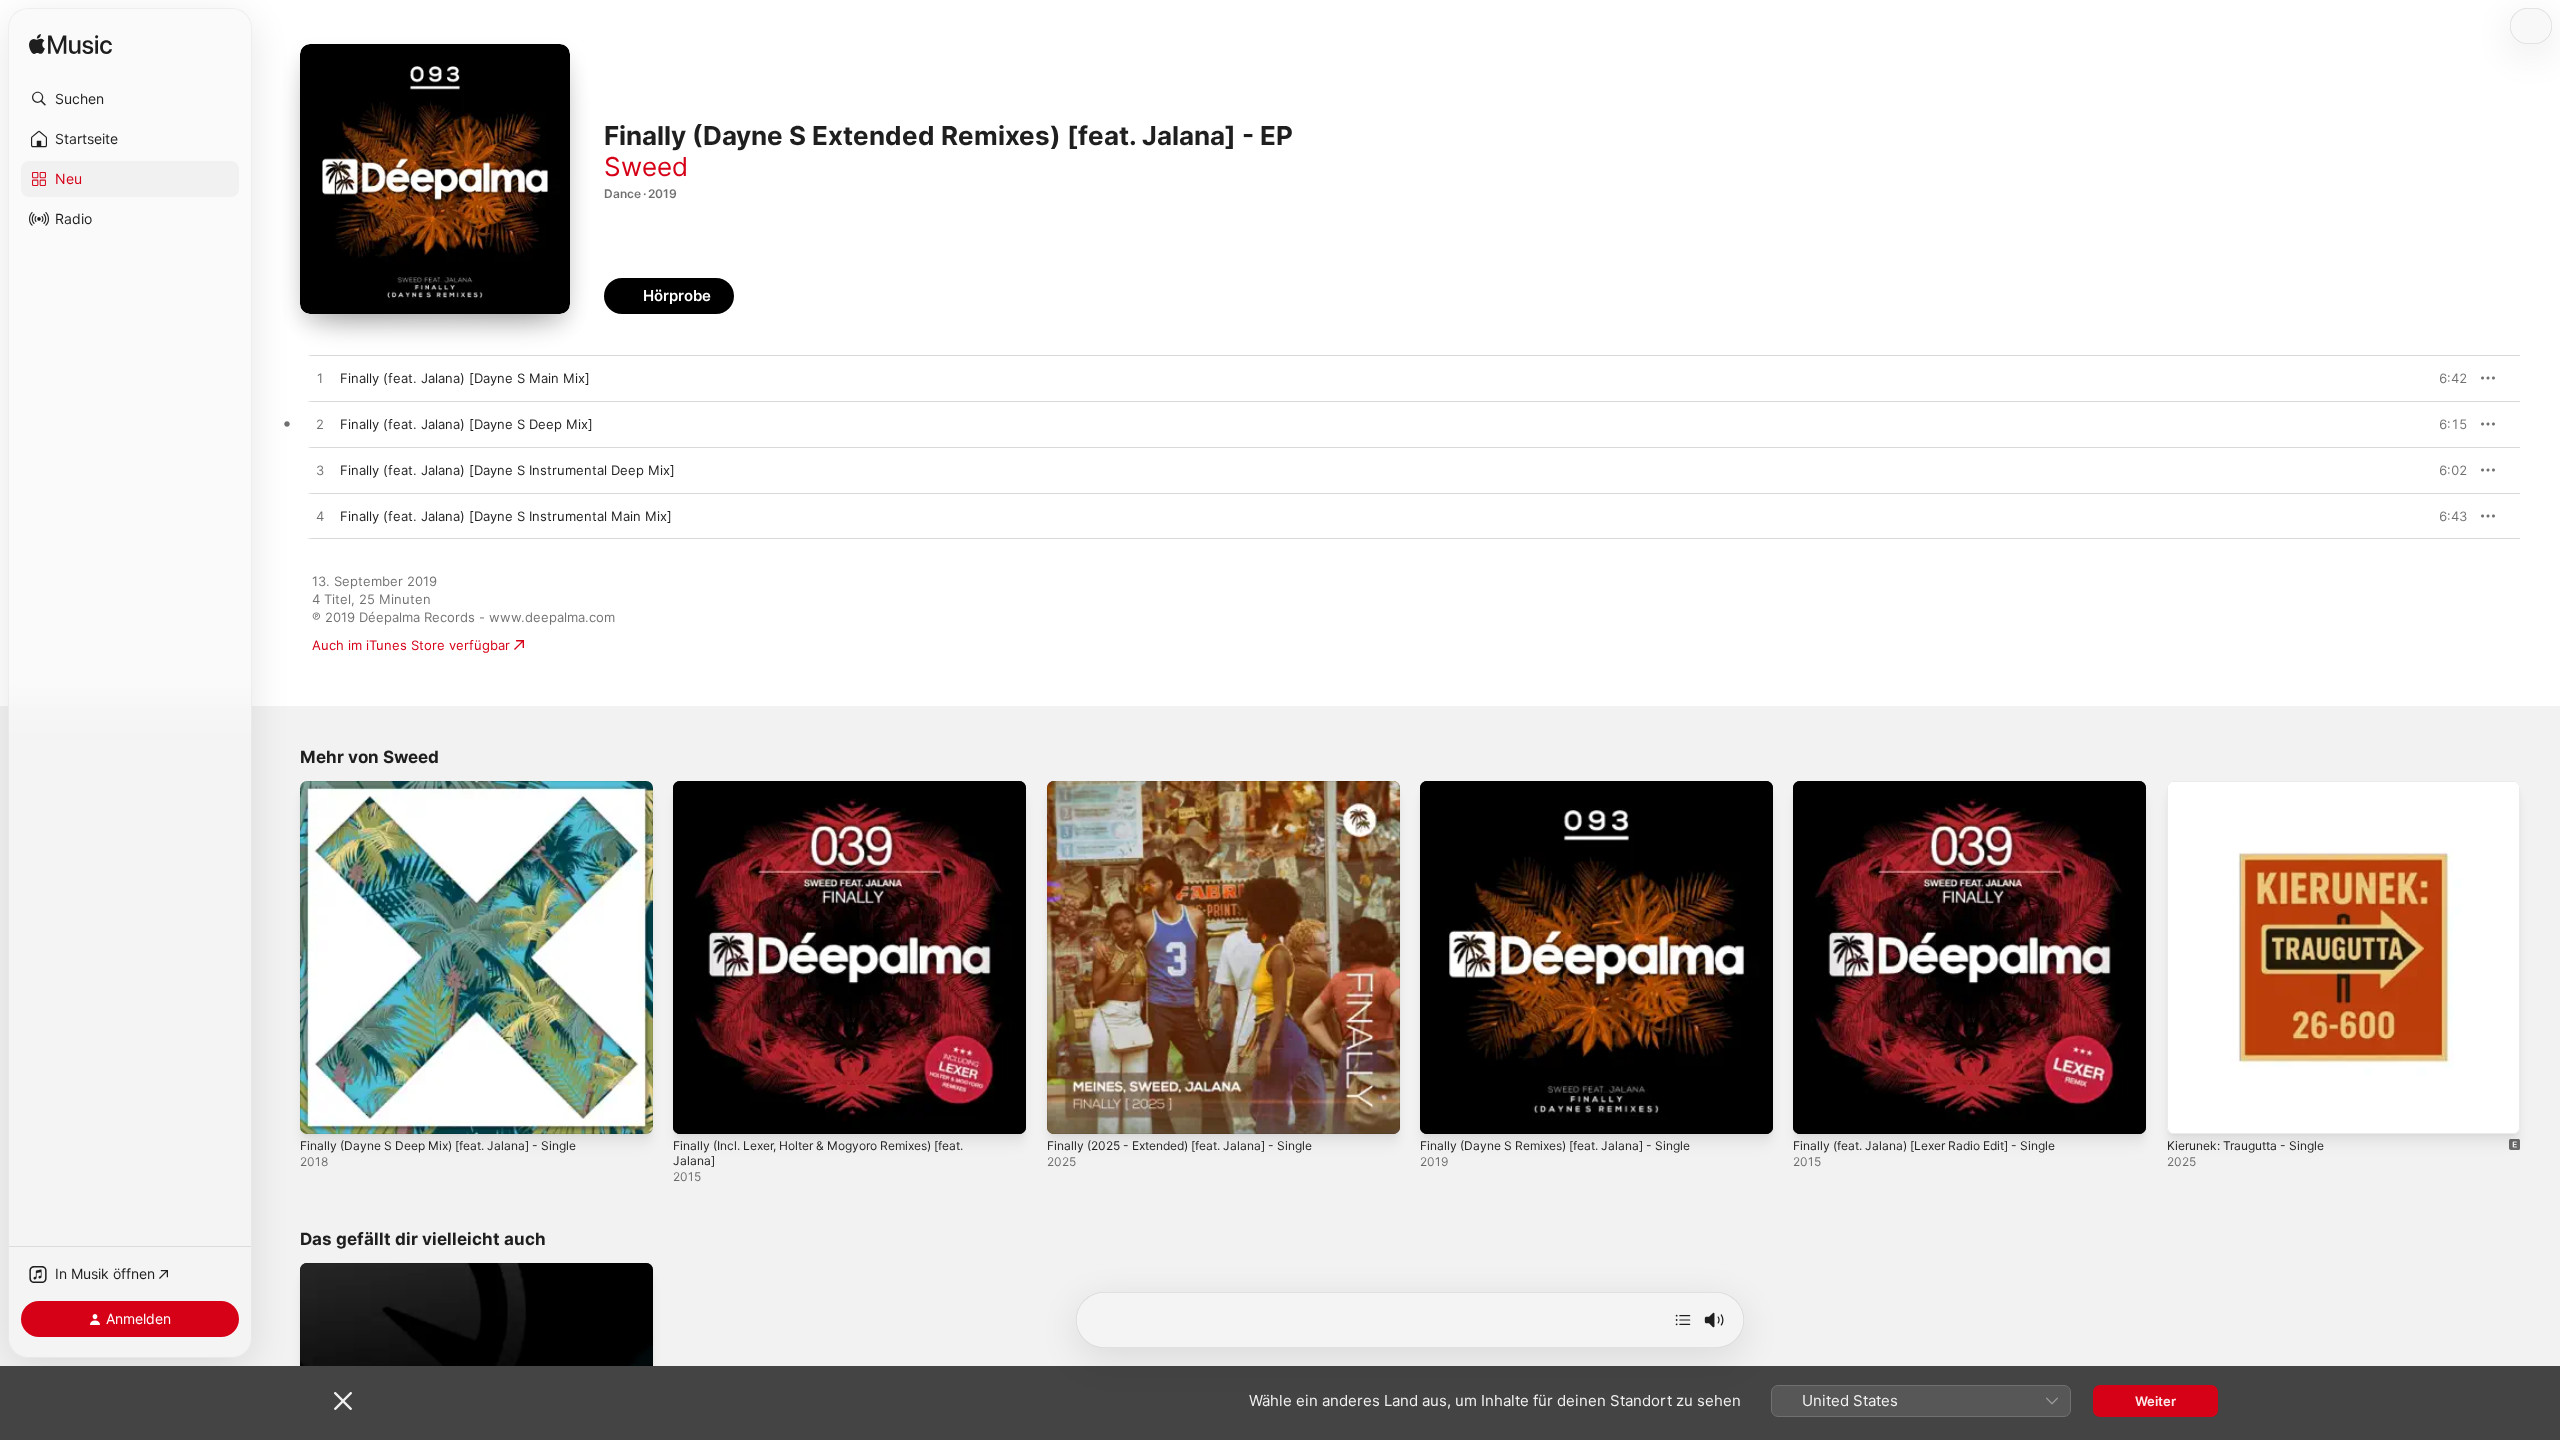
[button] (130, 99)
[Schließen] (343, 1401)
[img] (70, 45)
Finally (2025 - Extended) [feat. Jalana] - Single (1195, 789)
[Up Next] (1683, 1320)
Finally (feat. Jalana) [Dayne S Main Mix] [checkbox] (465, 378)
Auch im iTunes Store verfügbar (411, 645)
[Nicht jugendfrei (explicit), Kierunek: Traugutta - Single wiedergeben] (2192, 1109)
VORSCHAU (2439, 378)
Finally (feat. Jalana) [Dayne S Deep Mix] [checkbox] (466, 424)
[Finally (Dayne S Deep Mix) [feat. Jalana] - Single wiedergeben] (325, 1109)
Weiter (2155, 1401)
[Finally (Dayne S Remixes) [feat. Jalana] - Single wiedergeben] (1445, 1109)
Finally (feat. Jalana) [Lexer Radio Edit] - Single (1939, 789)
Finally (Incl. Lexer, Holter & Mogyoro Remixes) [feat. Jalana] (837, 797)
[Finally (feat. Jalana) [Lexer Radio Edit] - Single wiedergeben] (1818, 1109)
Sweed (646, 166)
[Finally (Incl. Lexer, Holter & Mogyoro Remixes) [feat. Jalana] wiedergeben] (698, 1109)
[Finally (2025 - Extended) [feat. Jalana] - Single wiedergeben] (1072, 1109)
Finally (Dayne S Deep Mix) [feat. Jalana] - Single (452, 789)
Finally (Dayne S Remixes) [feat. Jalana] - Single (1569, 789)
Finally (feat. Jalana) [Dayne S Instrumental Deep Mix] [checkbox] (507, 470)
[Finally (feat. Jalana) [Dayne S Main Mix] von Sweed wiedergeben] (320, 379)
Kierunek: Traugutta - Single (2254, 789)
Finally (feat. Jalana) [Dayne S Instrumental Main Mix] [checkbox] (506, 516)
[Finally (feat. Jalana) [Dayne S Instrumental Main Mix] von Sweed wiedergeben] (320, 517)
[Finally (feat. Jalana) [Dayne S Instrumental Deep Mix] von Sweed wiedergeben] (320, 471)
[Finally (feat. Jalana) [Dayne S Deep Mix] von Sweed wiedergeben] (320, 425)
